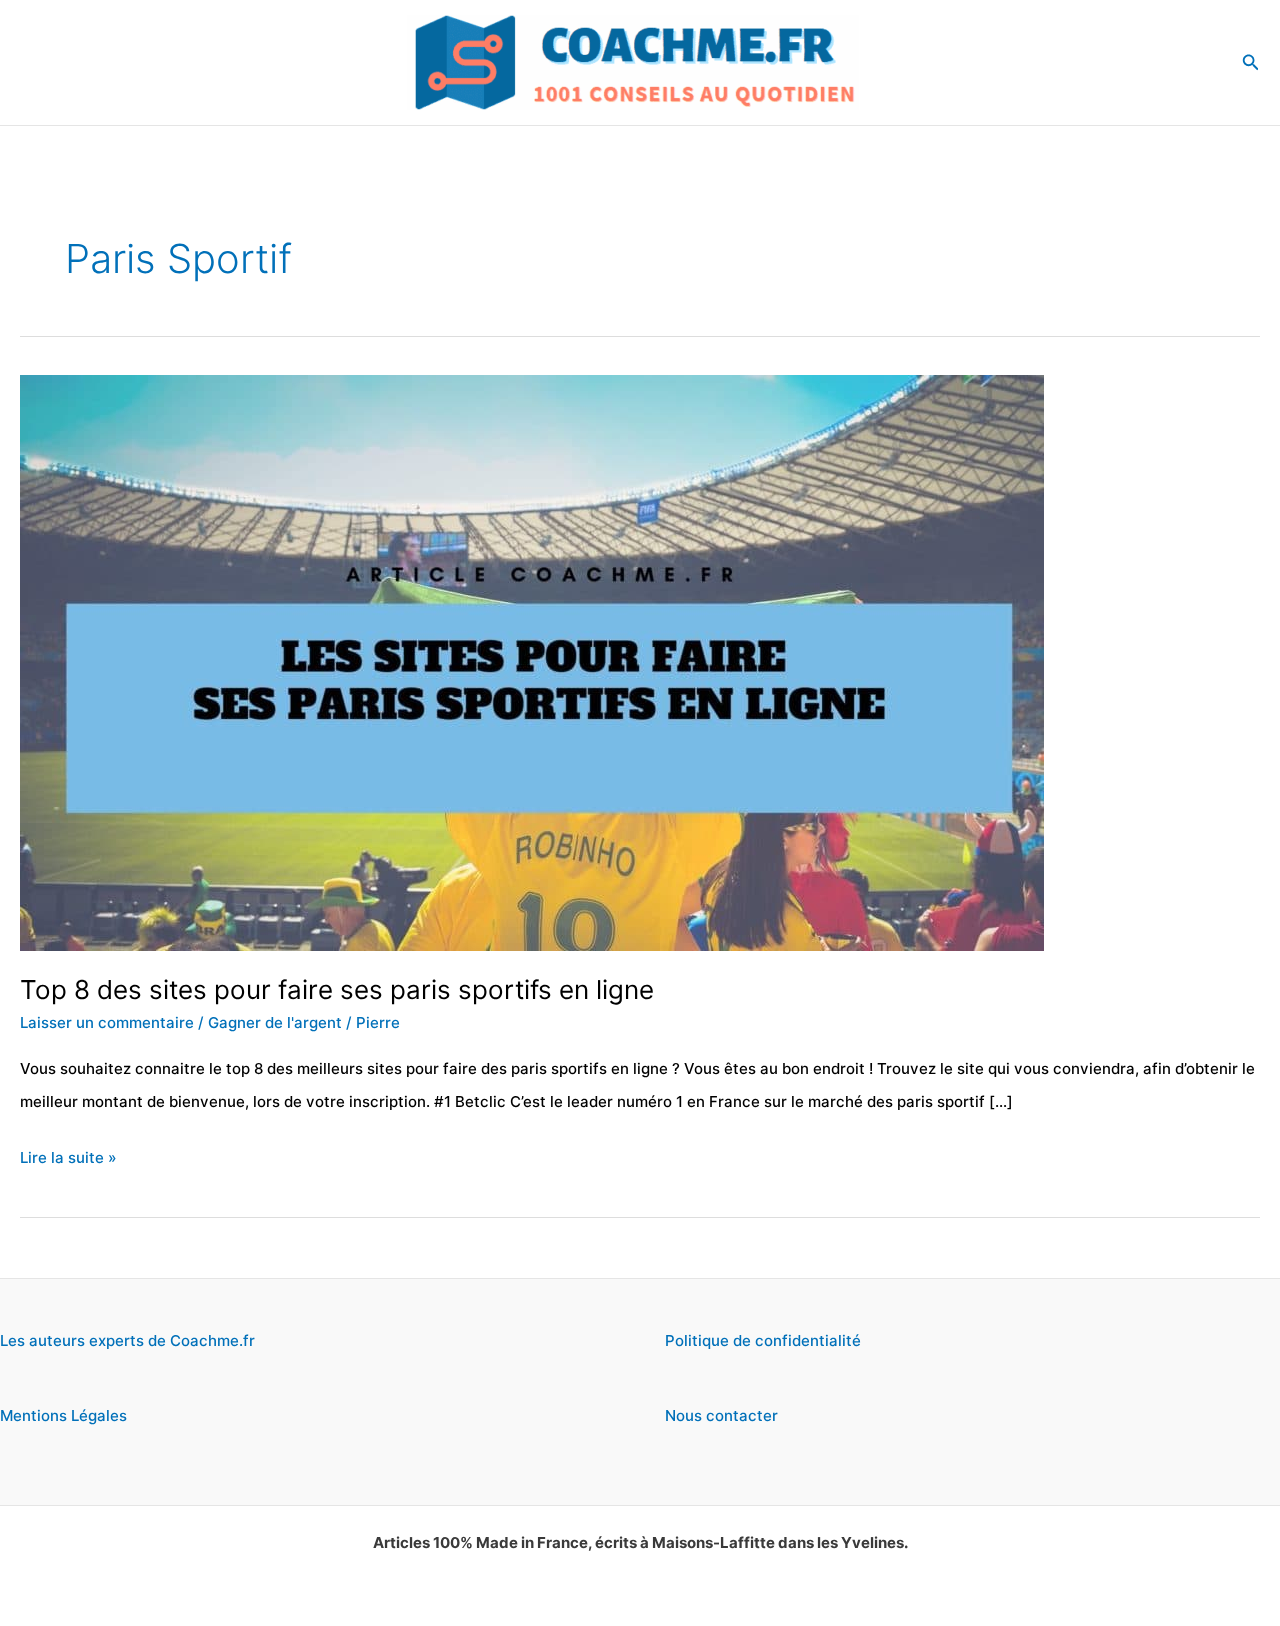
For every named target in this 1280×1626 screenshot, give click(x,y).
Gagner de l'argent (275, 1022)
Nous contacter (721, 1415)
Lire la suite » (68, 1160)
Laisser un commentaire (107, 1022)
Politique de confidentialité (763, 1340)
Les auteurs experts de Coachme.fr (127, 1340)
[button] (1251, 62)
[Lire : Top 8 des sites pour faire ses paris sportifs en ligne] (532, 661)
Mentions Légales (63, 1415)
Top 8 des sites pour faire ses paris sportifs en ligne (337, 989)
